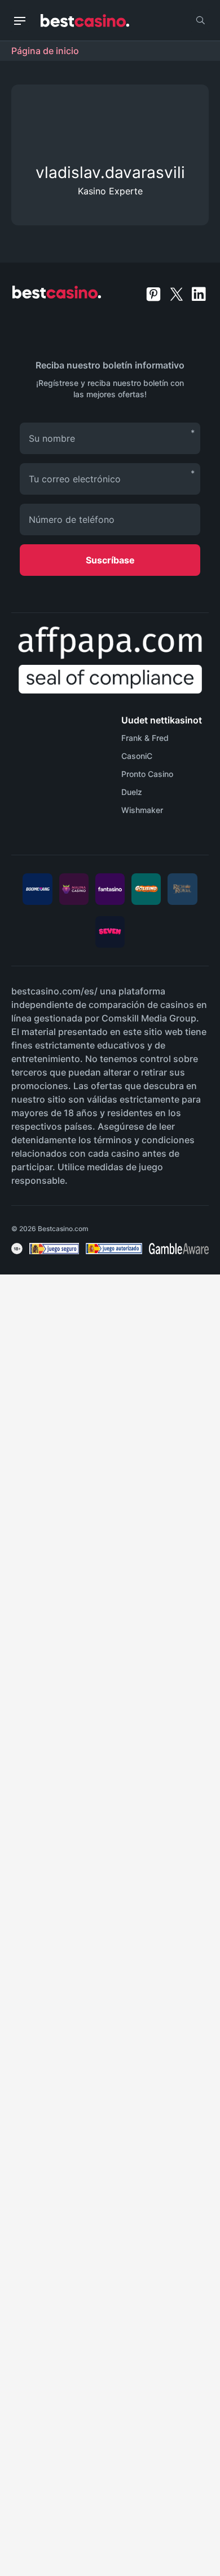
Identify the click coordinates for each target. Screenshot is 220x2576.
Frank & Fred (145, 738)
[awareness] (54, 1249)
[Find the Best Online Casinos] (85, 21)
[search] (200, 20)
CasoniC (137, 756)
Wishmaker (142, 810)
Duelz (132, 792)
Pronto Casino (147, 774)
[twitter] (178, 293)
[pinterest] (155, 293)
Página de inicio (45, 51)
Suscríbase (110, 560)
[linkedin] (199, 293)
